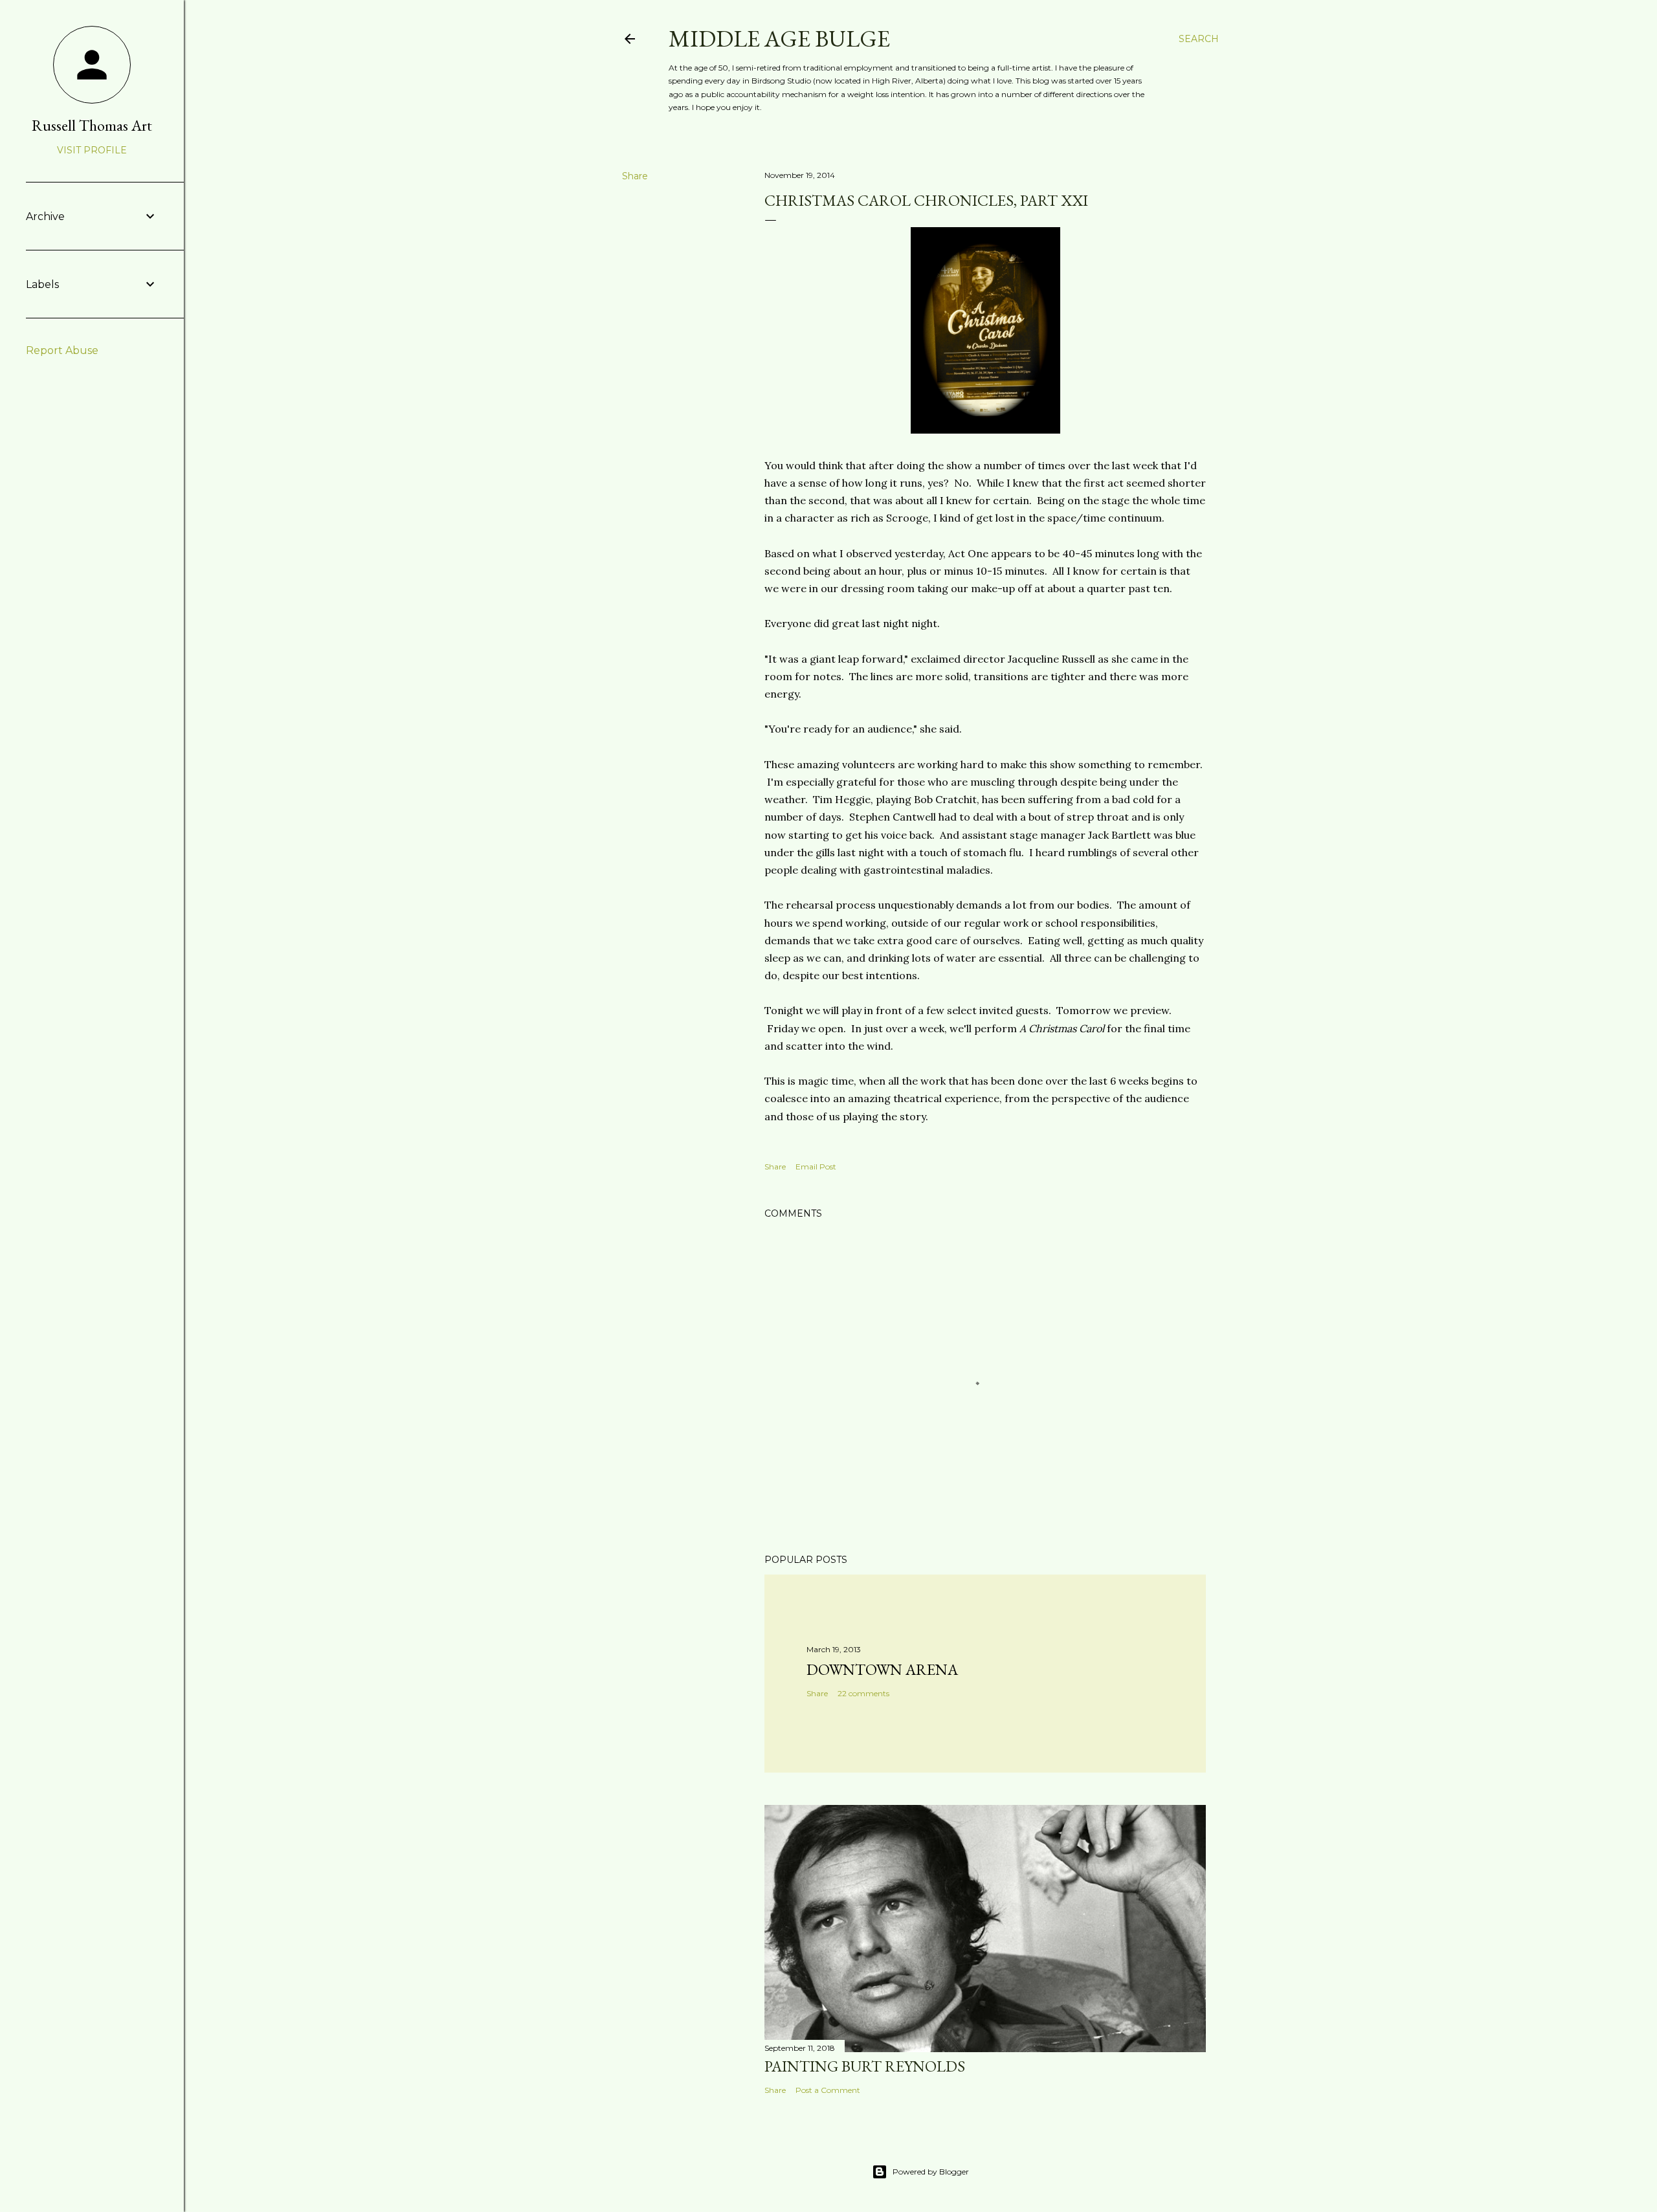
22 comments (863, 1693)
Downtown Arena (882, 1669)
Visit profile (92, 150)
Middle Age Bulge (779, 39)
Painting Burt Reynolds (865, 2066)
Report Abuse (62, 350)
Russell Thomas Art (92, 125)
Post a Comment (828, 2090)
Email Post (816, 1167)
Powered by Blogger (931, 2172)
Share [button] (635, 176)
